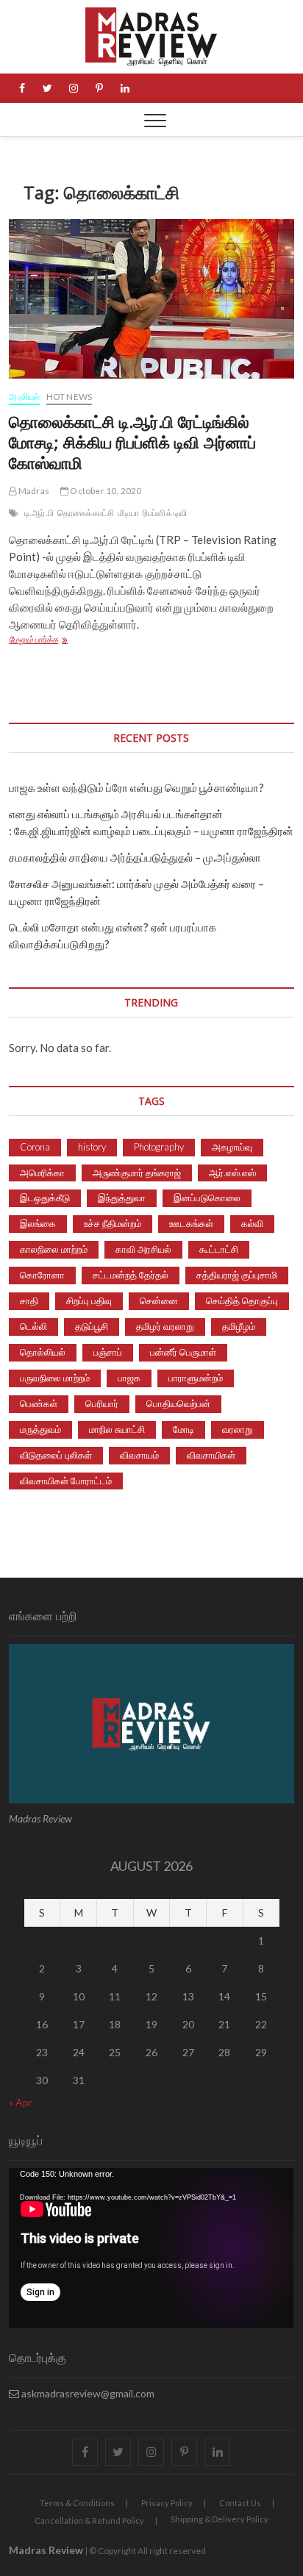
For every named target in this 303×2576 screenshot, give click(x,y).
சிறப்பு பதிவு (89, 1300)
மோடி (183, 1429)
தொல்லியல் (43, 1352)
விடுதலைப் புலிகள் (56, 1455)
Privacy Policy (167, 2503)
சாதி (29, 1300)
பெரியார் (102, 1403)
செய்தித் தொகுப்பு (242, 1300)
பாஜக (129, 1378)
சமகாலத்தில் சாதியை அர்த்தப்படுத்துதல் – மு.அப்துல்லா (135, 857)
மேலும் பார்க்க (61, 641)
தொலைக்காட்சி (86, 513)
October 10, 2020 (105, 491)
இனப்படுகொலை (207, 1198)
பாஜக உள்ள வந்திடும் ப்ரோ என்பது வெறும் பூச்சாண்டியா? (136, 787)
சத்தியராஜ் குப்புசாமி (237, 1275)
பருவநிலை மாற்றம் (55, 1378)
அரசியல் (24, 397)
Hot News (69, 397)
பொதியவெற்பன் (178, 1403)
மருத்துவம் (40, 1429)
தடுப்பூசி (92, 1326)
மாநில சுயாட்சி (117, 1429)
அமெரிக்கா (42, 1173)
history (92, 1147)
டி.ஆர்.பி (39, 513)
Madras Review (46, 2550)
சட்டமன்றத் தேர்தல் (131, 1275)
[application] (151, 2248)
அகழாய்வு (232, 1147)
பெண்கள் (39, 1403)
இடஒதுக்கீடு (45, 1198)
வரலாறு (238, 1429)
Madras (33, 491)
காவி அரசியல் (143, 1249)
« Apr (21, 2102)
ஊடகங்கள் (191, 1223)
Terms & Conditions (77, 2503)
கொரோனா (42, 1275)
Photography (159, 1147)
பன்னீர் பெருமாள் (183, 1352)
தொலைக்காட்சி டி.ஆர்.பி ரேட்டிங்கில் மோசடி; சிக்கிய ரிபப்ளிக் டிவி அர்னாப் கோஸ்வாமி (132, 442)
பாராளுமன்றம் (196, 1378)
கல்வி (252, 1223)
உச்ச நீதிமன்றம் (113, 1223)
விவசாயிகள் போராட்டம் (66, 1481)
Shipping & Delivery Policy (220, 2519)
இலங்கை (38, 1223)
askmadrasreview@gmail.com (87, 2393)
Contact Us (240, 2503)
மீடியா (128, 513)
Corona (35, 1147)
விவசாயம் (139, 1455)
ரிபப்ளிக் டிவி (165, 513)
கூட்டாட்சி (219, 1249)
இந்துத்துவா (122, 1198)
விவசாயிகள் (211, 1455)
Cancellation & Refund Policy (89, 2520)
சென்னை (159, 1300)
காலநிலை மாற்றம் (54, 1249)
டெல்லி (33, 1326)
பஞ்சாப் (108, 1352)
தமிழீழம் (239, 1326)
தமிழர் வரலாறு (165, 1326)
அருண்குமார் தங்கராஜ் (137, 1173)
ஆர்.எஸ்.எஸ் (232, 1173)
